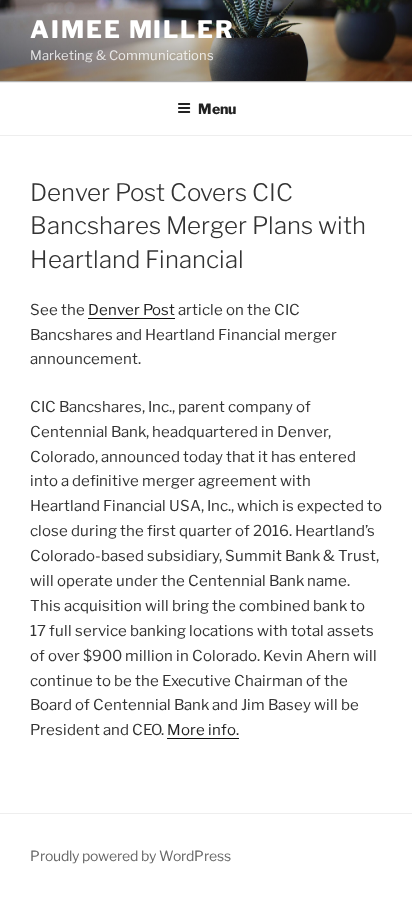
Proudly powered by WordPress (130, 855)
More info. (203, 730)
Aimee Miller (132, 29)
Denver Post (131, 310)
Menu (217, 108)
